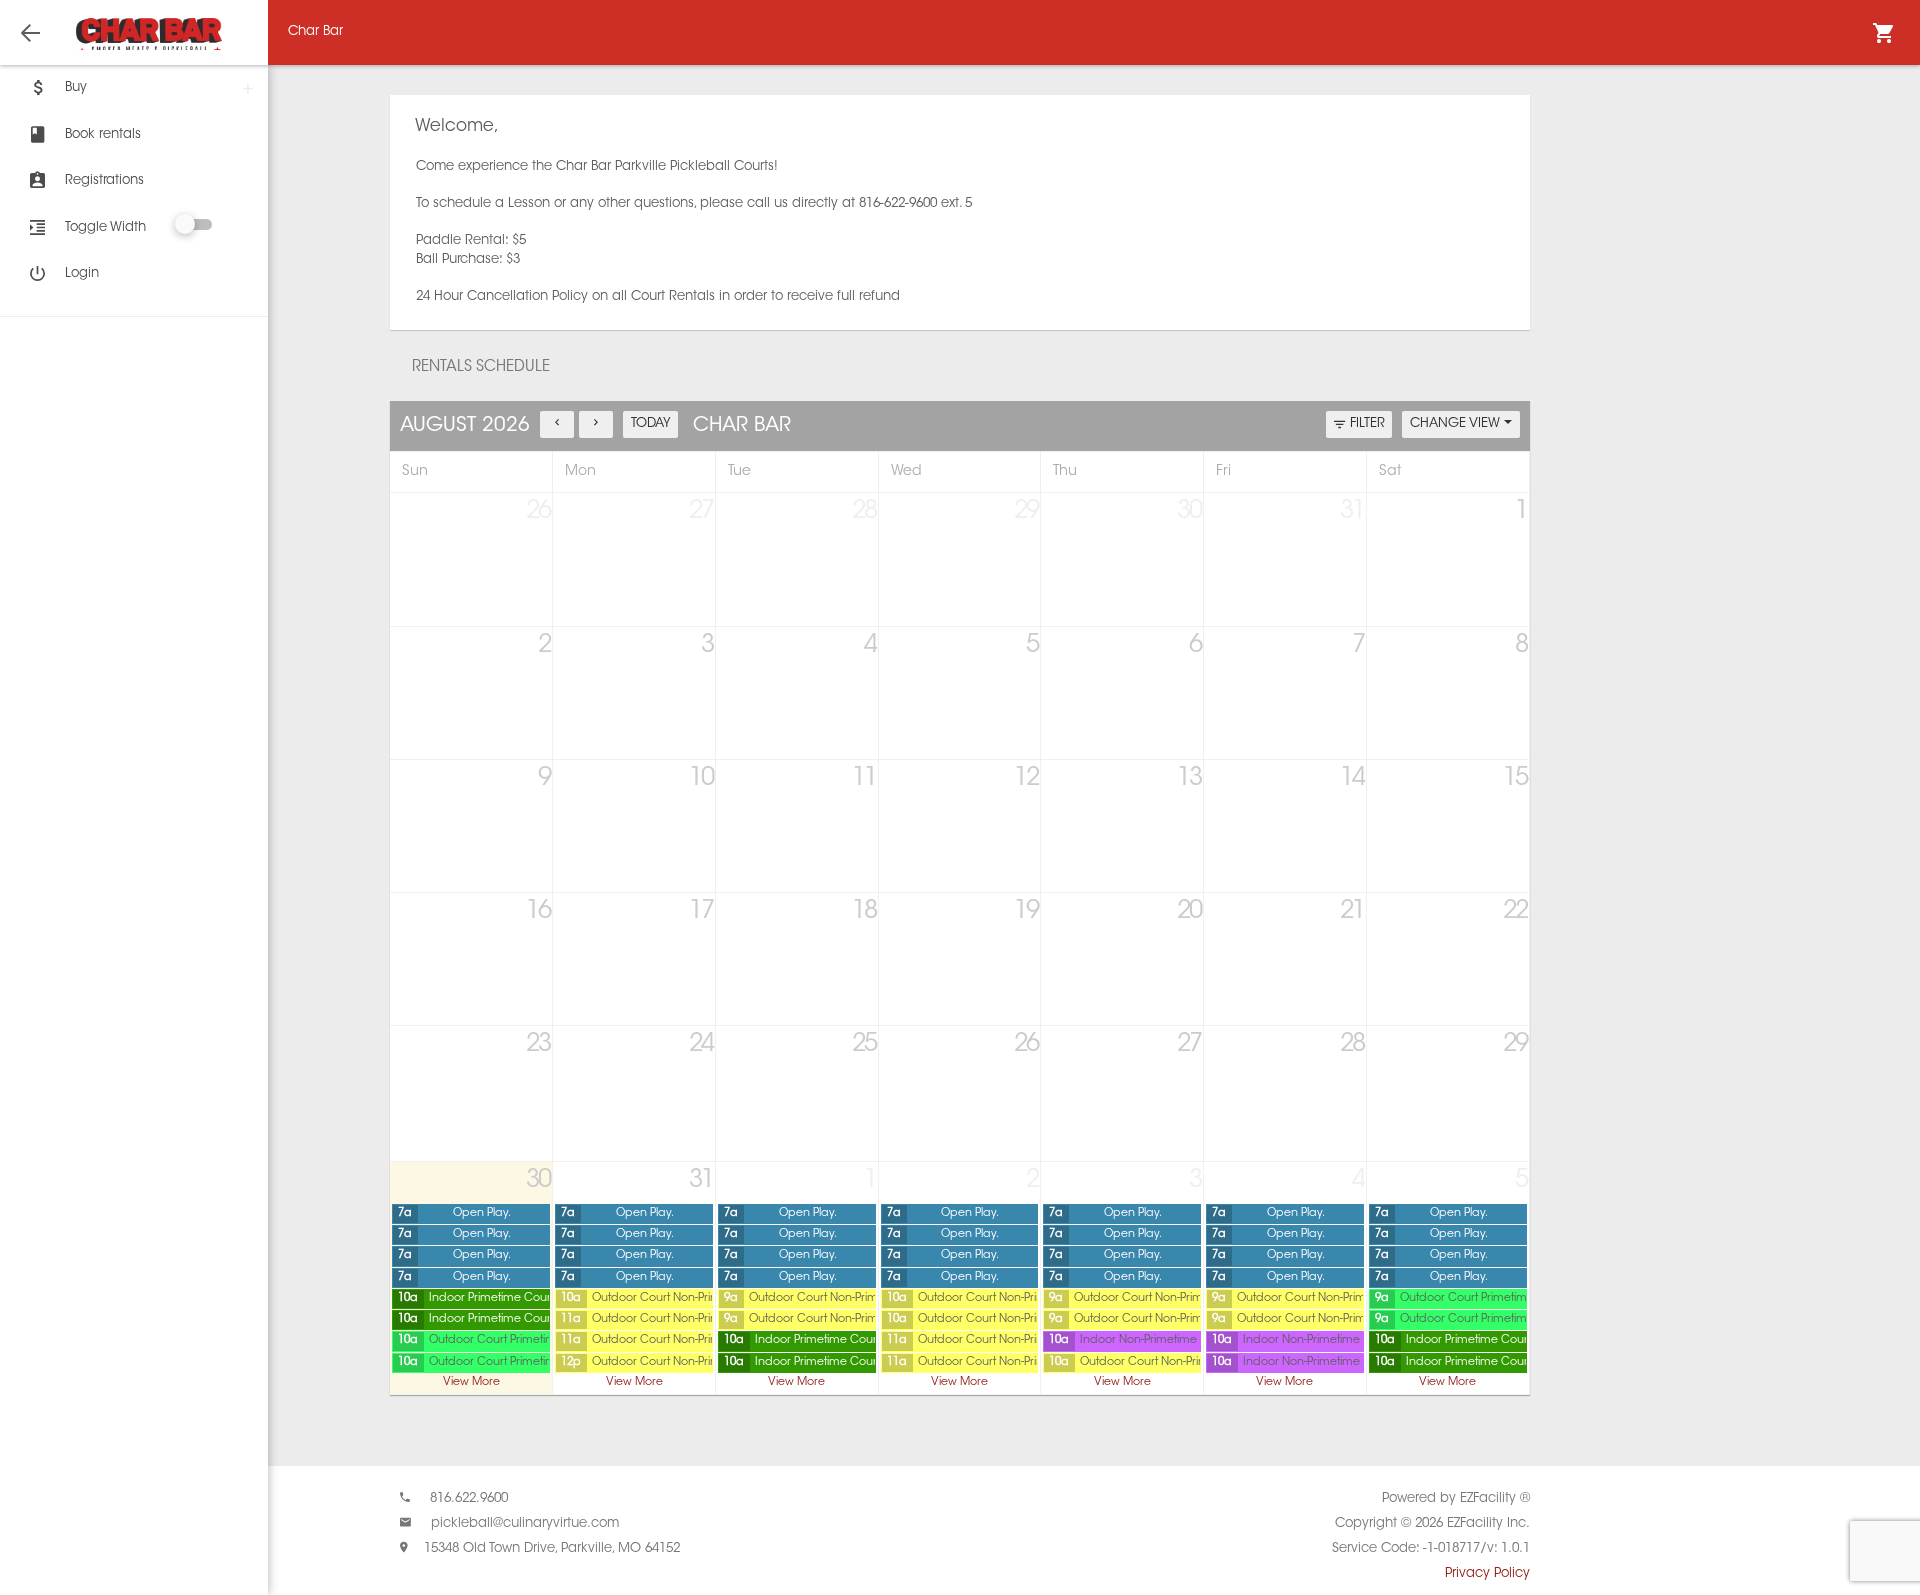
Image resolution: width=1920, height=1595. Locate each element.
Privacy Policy (1487, 1573)
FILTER (1367, 423)
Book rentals (103, 134)
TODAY (651, 423)
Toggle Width (105, 227)
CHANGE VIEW (1457, 423)
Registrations (104, 180)
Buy (76, 87)
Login (82, 273)
